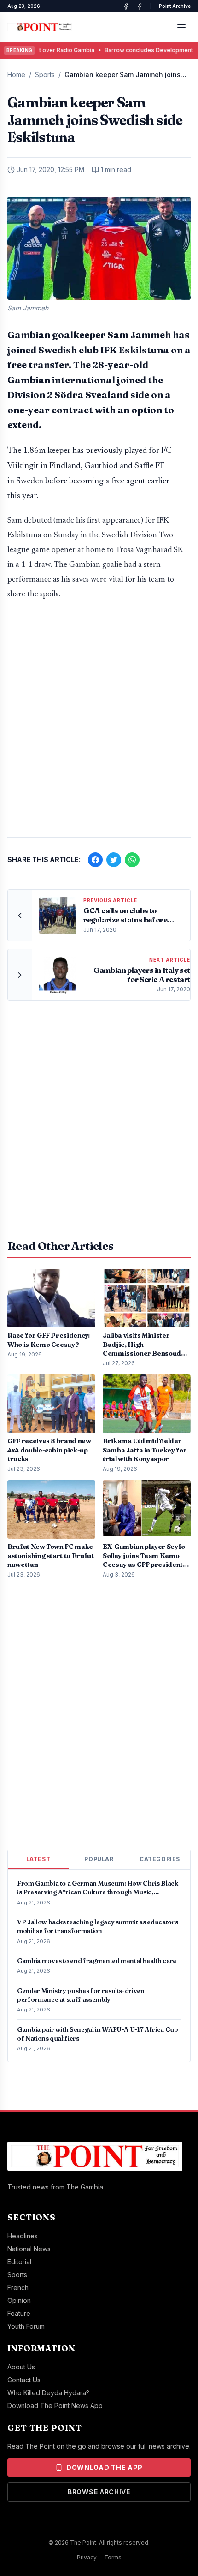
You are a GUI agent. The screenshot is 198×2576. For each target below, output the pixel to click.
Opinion (19, 2300)
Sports (45, 74)
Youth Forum (26, 2326)
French (18, 2287)
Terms (113, 2557)
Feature (19, 2313)
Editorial (19, 2262)
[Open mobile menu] (181, 27)
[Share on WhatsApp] (132, 860)
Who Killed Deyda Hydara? (48, 2393)
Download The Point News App (55, 2406)
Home (16, 74)
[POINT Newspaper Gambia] (126, 6)
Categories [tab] (160, 1859)
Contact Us (24, 2380)
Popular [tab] (99, 1859)
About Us (21, 2367)
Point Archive (175, 6)
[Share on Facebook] (95, 860)
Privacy (87, 2557)
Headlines (23, 2236)
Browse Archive (99, 2492)
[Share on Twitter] (114, 860)
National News (29, 2249)
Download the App (105, 2467)
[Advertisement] (99, 723)
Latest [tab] (38, 1859)
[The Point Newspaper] (140, 6)
